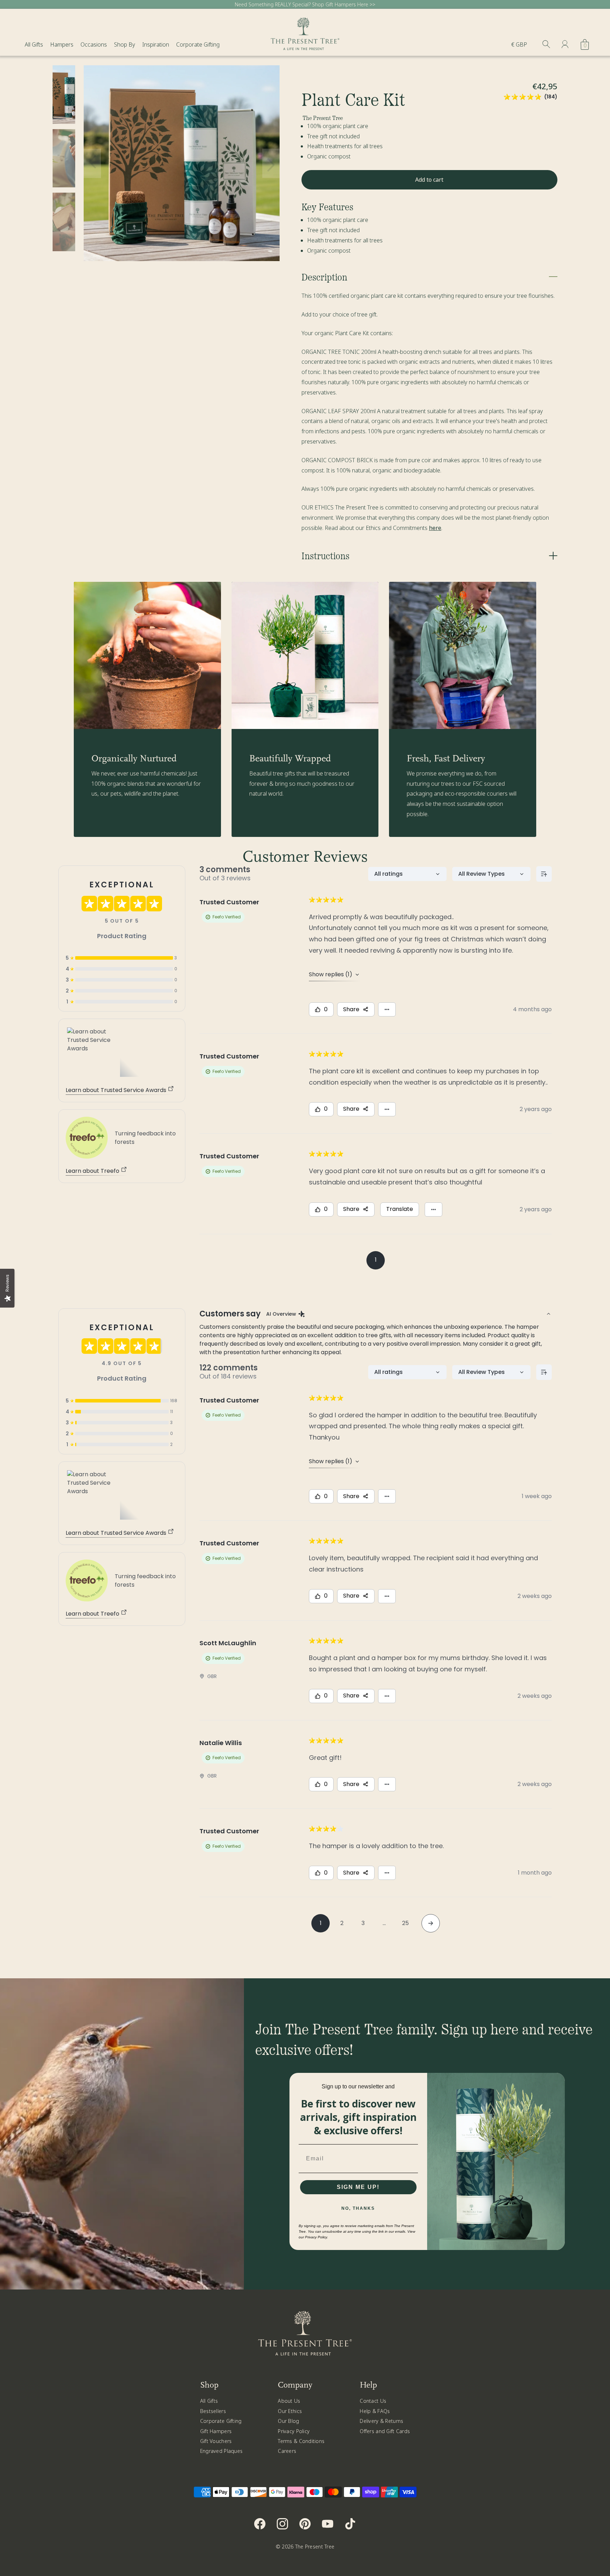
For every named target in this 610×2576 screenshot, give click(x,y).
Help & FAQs (375, 2411)
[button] (92, 163)
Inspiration (156, 44)
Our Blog (288, 2421)
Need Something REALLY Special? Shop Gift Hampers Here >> (305, 4)
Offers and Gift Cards (385, 2431)
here (435, 528)
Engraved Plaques (221, 2451)
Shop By (125, 44)
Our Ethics (290, 2411)
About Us (289, 2401)
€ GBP (519, 44)
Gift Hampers (216, 2431)
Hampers (62, 44)
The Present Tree (315, 2547)
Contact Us (373, 2401)
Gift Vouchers (216, 2441)
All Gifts (34, 44)
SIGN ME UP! (358, 2187)
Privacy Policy (294, 2431)
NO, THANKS (358, 2208)
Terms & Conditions (301, 2441)
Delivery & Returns (381, 2421)
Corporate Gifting (198, 44)
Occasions (94, 44)
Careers (287, 2451)
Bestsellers (213, 2411)
